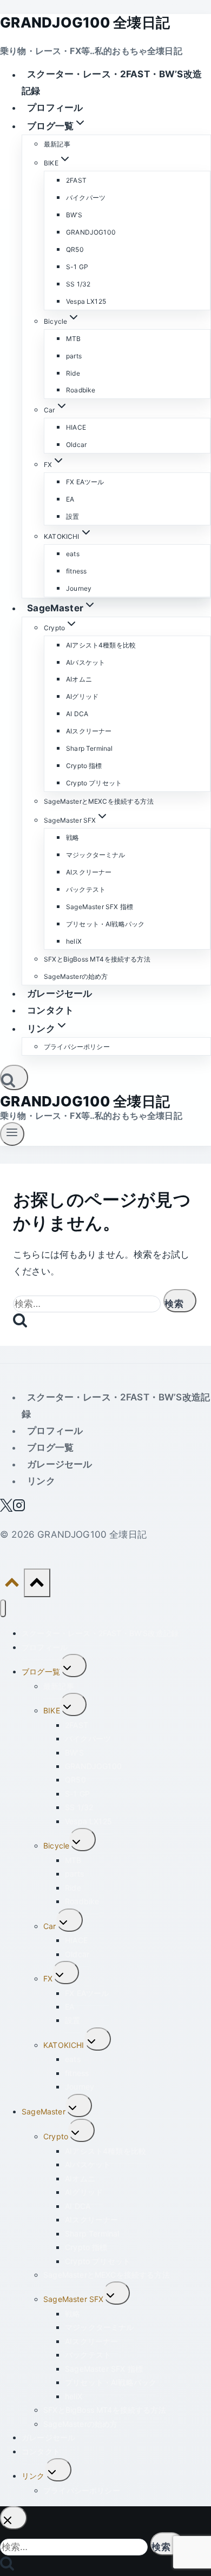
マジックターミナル (96, 855)
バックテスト (86, 889)
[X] (6, 1509)
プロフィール (55, 108)
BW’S (74, 215)
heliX (74, 941)
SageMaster (44, 2111)
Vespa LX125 (86, 301)
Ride (73, 373)
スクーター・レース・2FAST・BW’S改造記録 (112, 83)
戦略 (72, 837)
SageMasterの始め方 (76, 976)
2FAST (76, 180)
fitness (76, 571)
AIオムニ (79, 679)
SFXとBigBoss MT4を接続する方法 (97, 959)
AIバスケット (85, 662)
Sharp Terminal (89, 748)
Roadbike (81, 390)
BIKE (52, 1710)
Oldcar (76, 445)
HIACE (76, 427)
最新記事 (57, 144)
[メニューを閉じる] (3, 1608)
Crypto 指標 (84, 766)
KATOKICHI (64, 2045)
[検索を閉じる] (14, 2518)
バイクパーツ (86, 198)
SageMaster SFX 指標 (100, 907)
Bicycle (56, 1846)
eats (73, 554)
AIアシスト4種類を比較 (101, 645)
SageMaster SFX (73, 2299)
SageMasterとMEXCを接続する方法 (99, 801)
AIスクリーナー (89, 731)
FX (48, 1978)
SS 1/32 (78, 284)
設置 (72, 516)
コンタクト (50, 1010)
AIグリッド (82, 696)
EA (70, 499)
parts (74, 356)
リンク (41, 1481)
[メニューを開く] (12, 1134)
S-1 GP (77, 267)
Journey (79, 588)
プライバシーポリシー (77, 1047)
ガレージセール (60, 993)
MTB (74, 339)
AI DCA (77, 714)
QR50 (75, 249)
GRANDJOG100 (91, 232)
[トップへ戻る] (12, 1585)
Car (50, 1926)
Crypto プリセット (94, 783)
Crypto (56, 2136)
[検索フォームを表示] (14, 1077)
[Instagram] (19, 1509)
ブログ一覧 (50, 1447)
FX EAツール (85, 482)
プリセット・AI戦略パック (105, 924)
